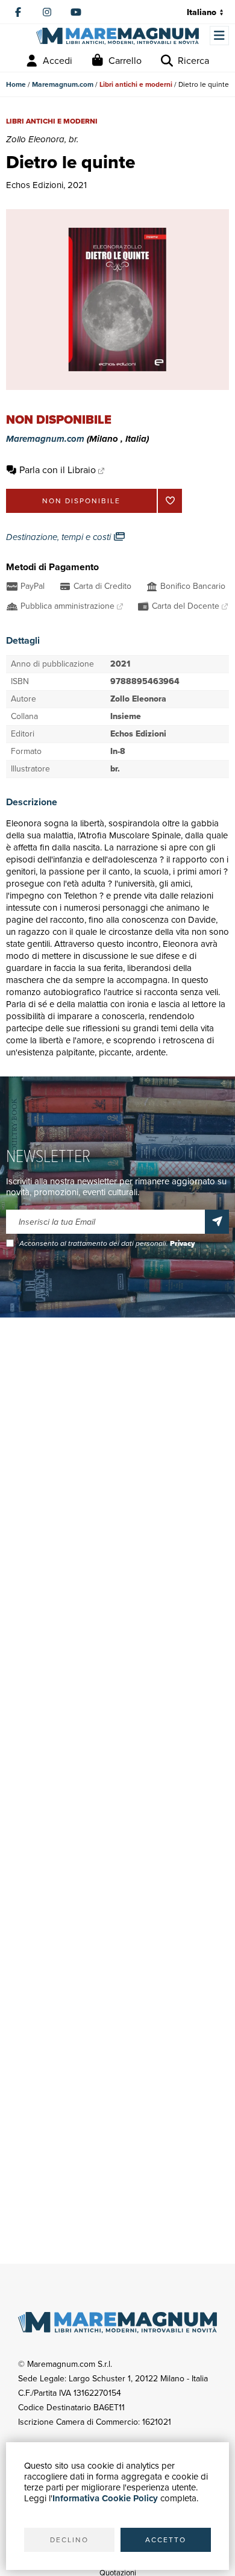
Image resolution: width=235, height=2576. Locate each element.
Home (16, 84)
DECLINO (69, 2540)
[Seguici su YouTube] (76, 12)
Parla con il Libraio (58, 470)
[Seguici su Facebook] (18, 12)
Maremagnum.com (63, 84)
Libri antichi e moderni (136, 84)
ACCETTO (166, 2540)
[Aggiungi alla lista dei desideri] (170, 501)
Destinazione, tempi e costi (60, 537)
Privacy (182, 1243)
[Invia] (217, 1222)
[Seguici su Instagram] (47, 12)
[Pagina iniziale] (117, 36)
